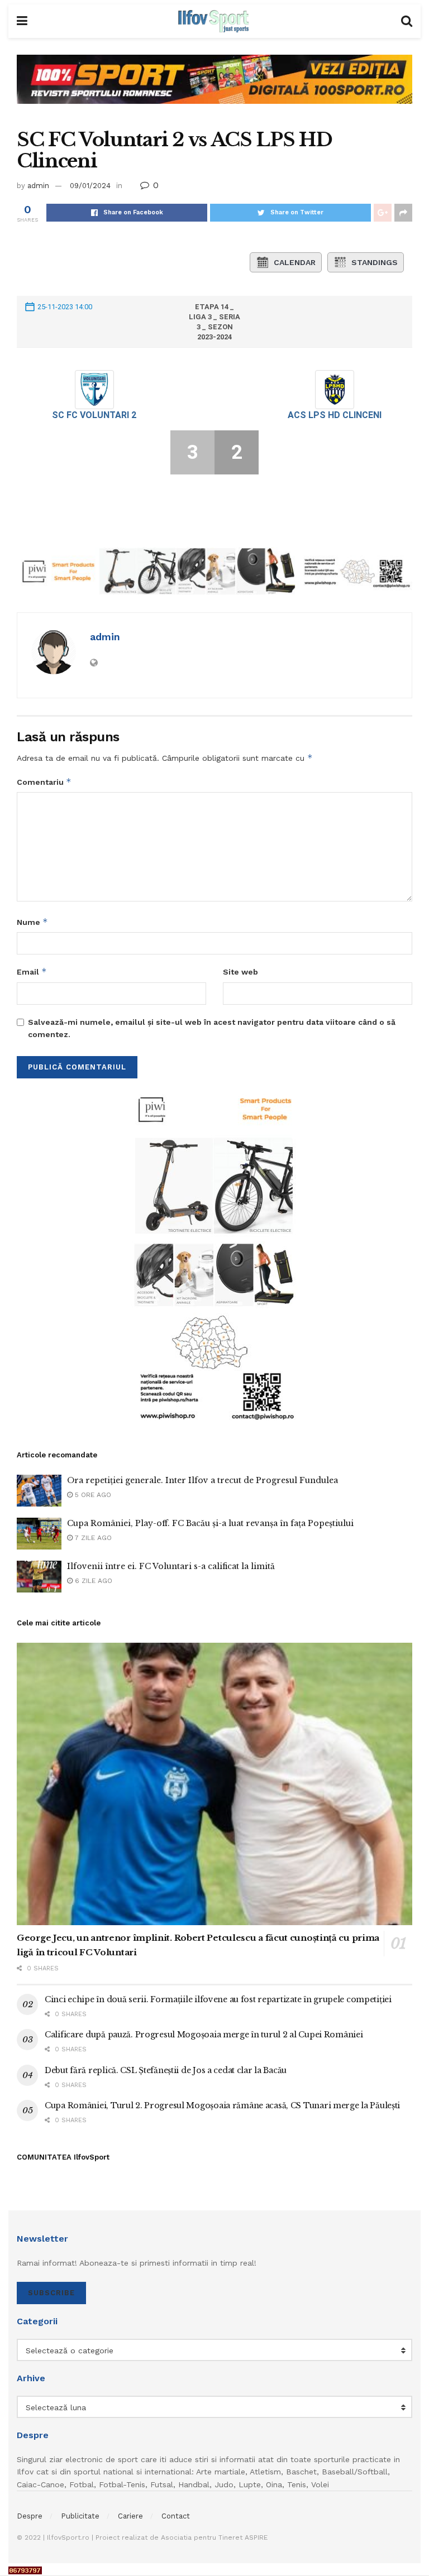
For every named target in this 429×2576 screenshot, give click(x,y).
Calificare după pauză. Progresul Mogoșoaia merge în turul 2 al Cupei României (204, 2035)
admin (38, 186)
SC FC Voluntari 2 (94, 415)
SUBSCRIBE (51, 2293)
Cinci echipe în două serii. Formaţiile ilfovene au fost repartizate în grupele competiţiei (218, 1999)
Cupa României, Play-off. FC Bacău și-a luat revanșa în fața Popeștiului (210, 1523)
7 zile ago (92, 1538)
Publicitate (80, 2516)
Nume (32, 922)
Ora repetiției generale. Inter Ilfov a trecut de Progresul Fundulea (202, 1480)
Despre (30, 2516)
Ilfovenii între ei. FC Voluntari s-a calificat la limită (171, 1566)
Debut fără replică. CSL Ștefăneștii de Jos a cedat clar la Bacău (166, 2070)
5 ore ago (92, 1495)
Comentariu (44, 782)
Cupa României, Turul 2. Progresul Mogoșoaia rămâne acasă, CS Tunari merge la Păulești (222, 2105)
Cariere (130, 2516)
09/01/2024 (90, 186)
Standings (375, 262)
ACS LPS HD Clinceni (335, 415)
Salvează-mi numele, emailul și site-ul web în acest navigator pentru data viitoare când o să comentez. (212, 1028)
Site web (240, 972)
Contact (176, 2516)
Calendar (295, 262)
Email (32, 972)
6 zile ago (92, 1581)
